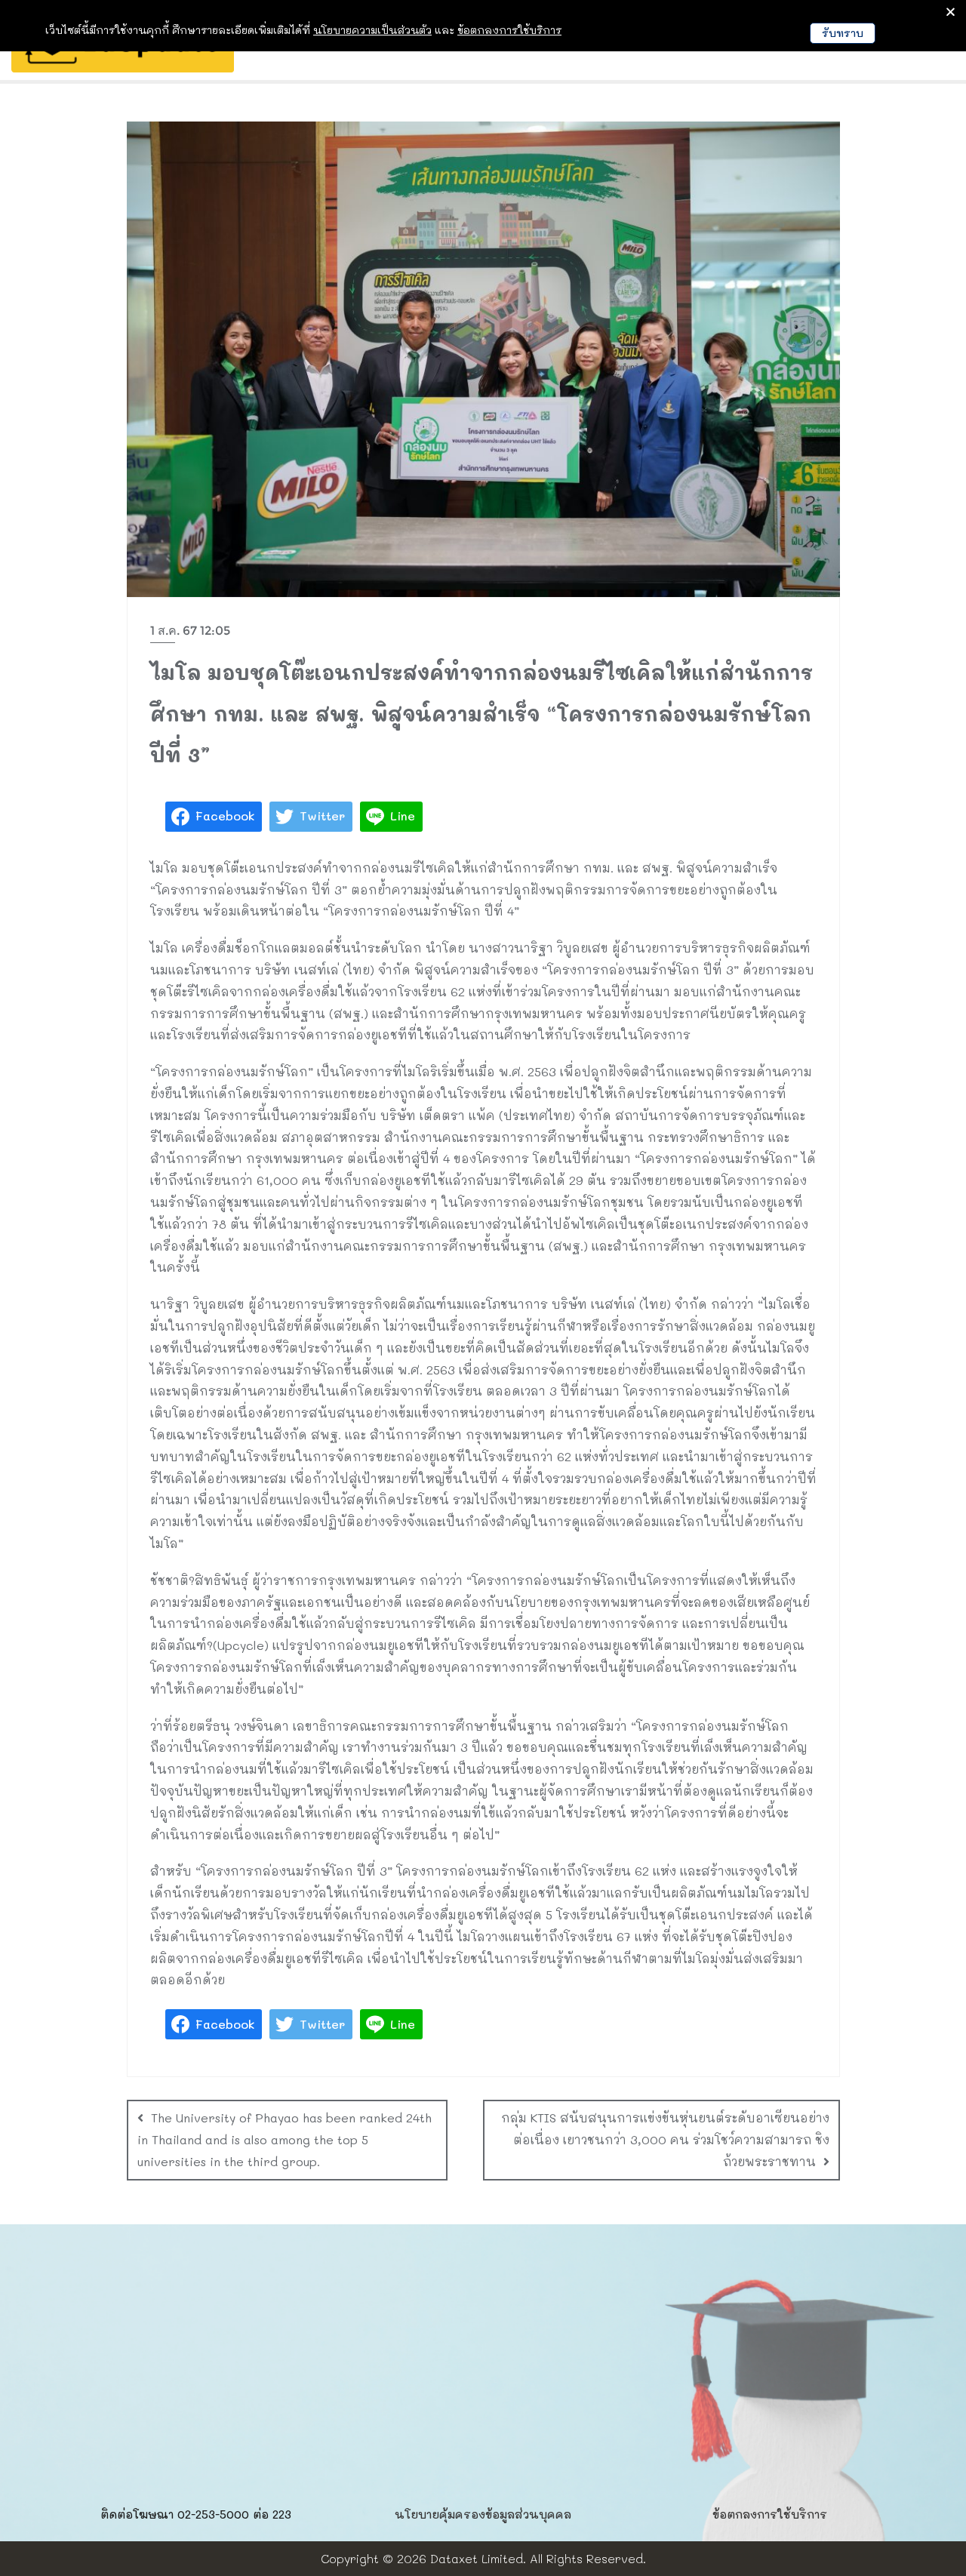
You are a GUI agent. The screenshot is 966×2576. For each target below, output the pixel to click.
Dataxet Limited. (478, 2558)
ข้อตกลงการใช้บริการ (770, 2514)
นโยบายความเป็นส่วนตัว (372, 30)
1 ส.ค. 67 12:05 (190, 631)
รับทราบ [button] (843, 33)
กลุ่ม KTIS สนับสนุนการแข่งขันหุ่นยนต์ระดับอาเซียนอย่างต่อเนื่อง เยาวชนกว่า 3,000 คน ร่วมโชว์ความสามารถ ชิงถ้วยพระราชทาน (665, 2139)
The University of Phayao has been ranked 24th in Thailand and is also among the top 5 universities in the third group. (285, 2139)
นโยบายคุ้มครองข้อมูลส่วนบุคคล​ (483, 2514)
